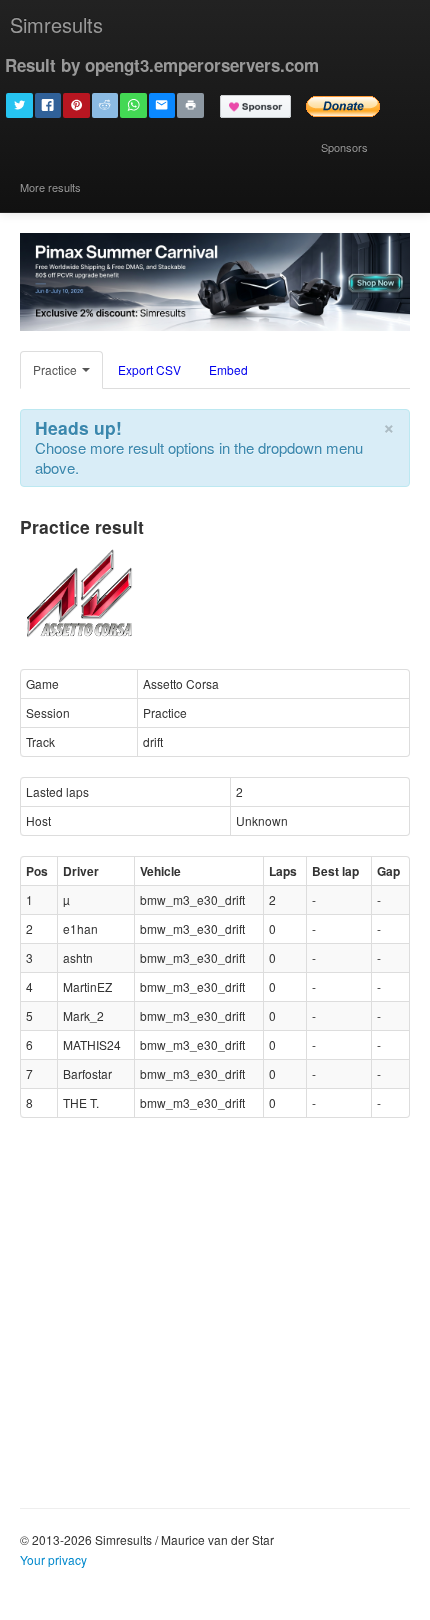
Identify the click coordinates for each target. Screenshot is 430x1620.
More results (50, 187)
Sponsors (344, 147)
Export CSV (149, 369)
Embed (228, 369)
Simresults (56, 24)
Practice (56, 369)
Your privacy (53, 1559)
